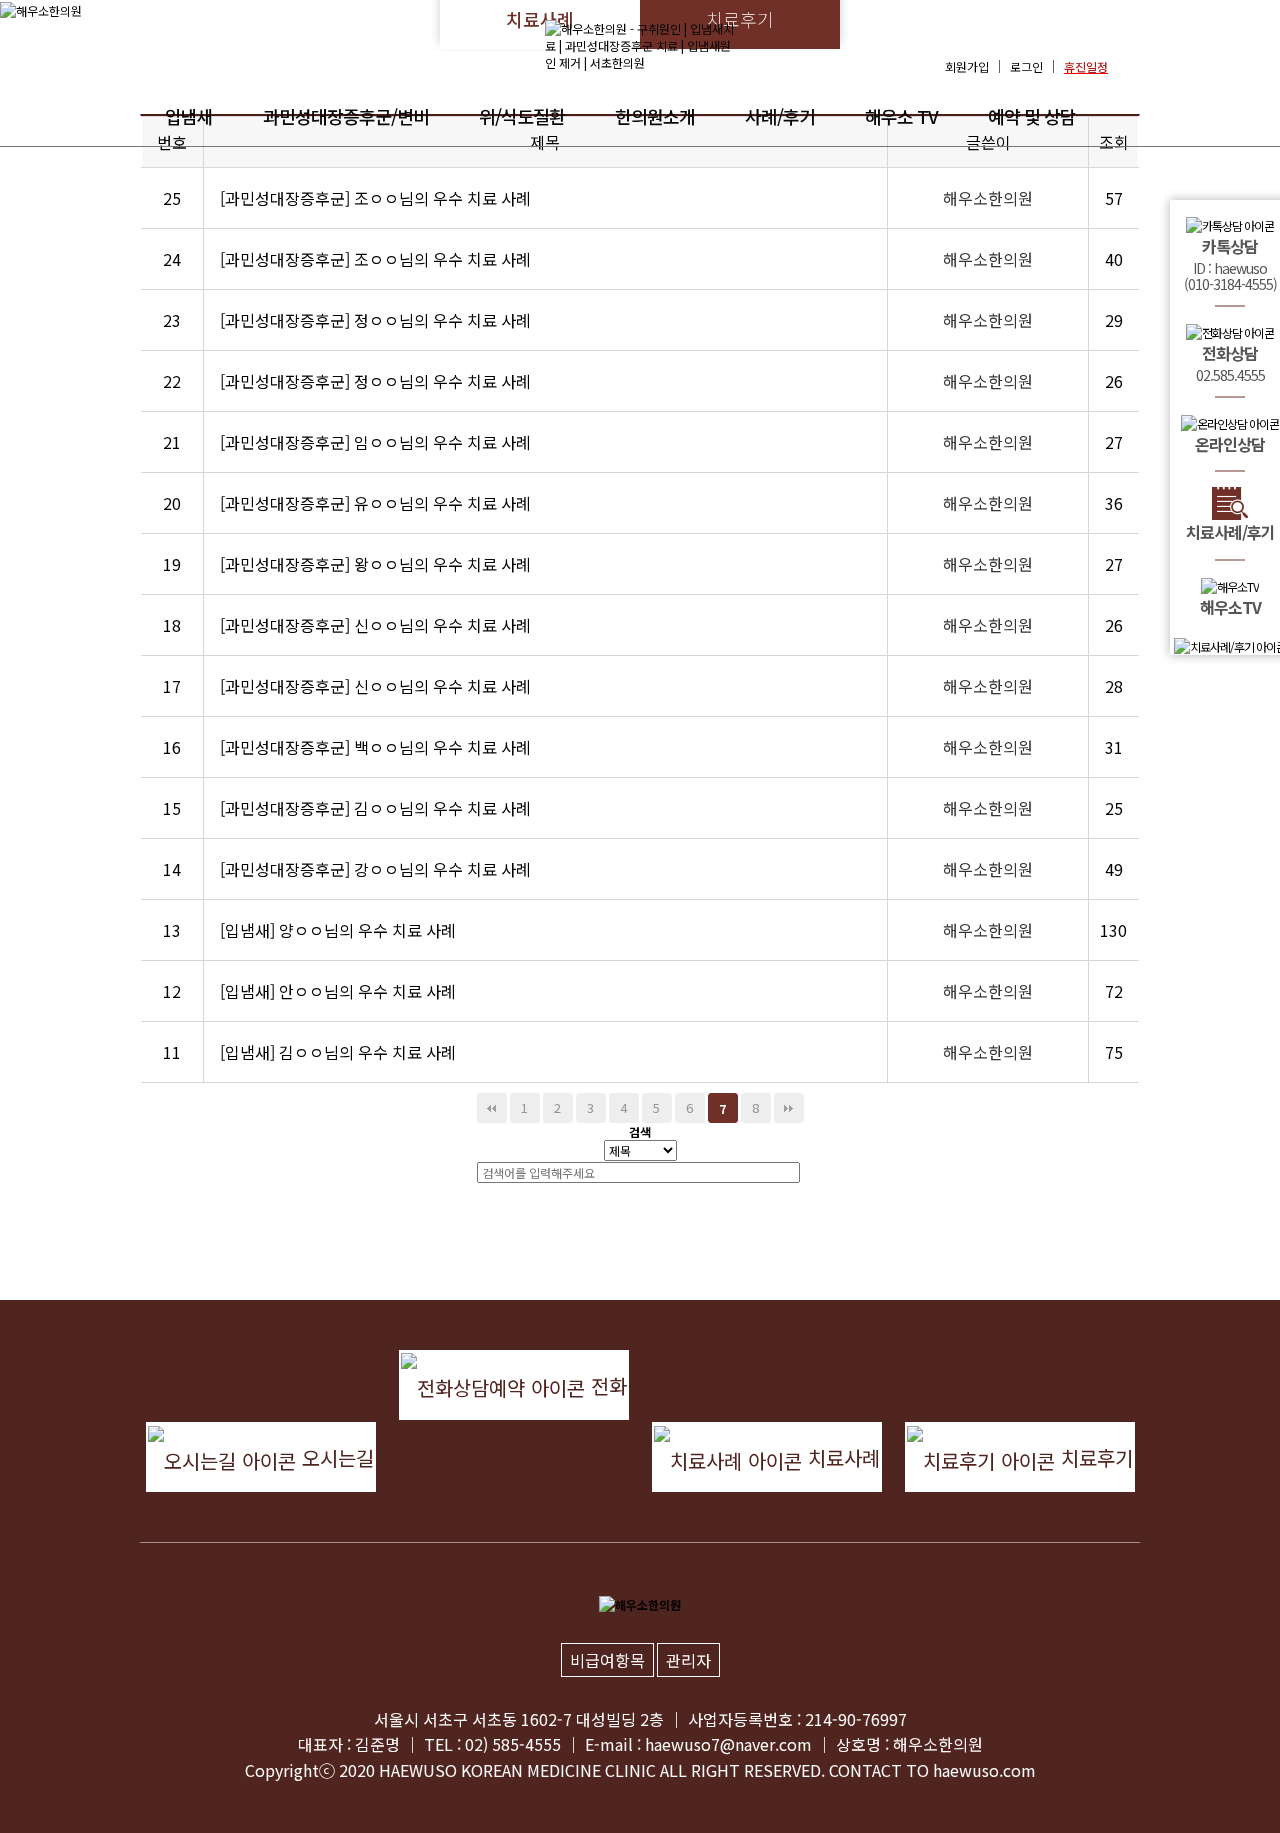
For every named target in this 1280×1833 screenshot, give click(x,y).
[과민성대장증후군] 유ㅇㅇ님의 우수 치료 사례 (375, 503)
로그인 (1026, 66)
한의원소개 (655, 116)
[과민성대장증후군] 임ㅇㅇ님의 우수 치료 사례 (375, 442)
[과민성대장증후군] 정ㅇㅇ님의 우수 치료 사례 (375, 320)
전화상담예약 (552, 1395)
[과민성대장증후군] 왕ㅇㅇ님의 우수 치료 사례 (375, 564)
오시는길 (335, 1457)
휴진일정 (1086, 66)
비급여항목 (607, 1660)
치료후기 (1094, 1457)
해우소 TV (901, 116)
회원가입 (967, 66)
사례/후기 (780, 116)
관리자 (688, 1660)
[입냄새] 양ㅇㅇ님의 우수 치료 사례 (338, 930)
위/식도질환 (522, 116)
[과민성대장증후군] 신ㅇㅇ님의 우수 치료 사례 (375, 625)
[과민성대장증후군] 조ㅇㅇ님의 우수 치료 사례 (375, 198)
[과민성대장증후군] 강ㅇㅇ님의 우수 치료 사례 (375, 869)
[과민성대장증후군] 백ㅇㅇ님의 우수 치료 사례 (375, 747)
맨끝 (789, 1108)
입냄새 (189, 116)
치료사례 (841, 1457)
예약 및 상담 (1032, 116)
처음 (492, 1108)
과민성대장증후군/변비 (346, 116)
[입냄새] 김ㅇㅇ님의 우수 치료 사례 (338, 1052)
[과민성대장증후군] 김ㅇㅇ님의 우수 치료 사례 (375, 808)
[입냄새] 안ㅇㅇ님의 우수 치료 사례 (338, 991)
